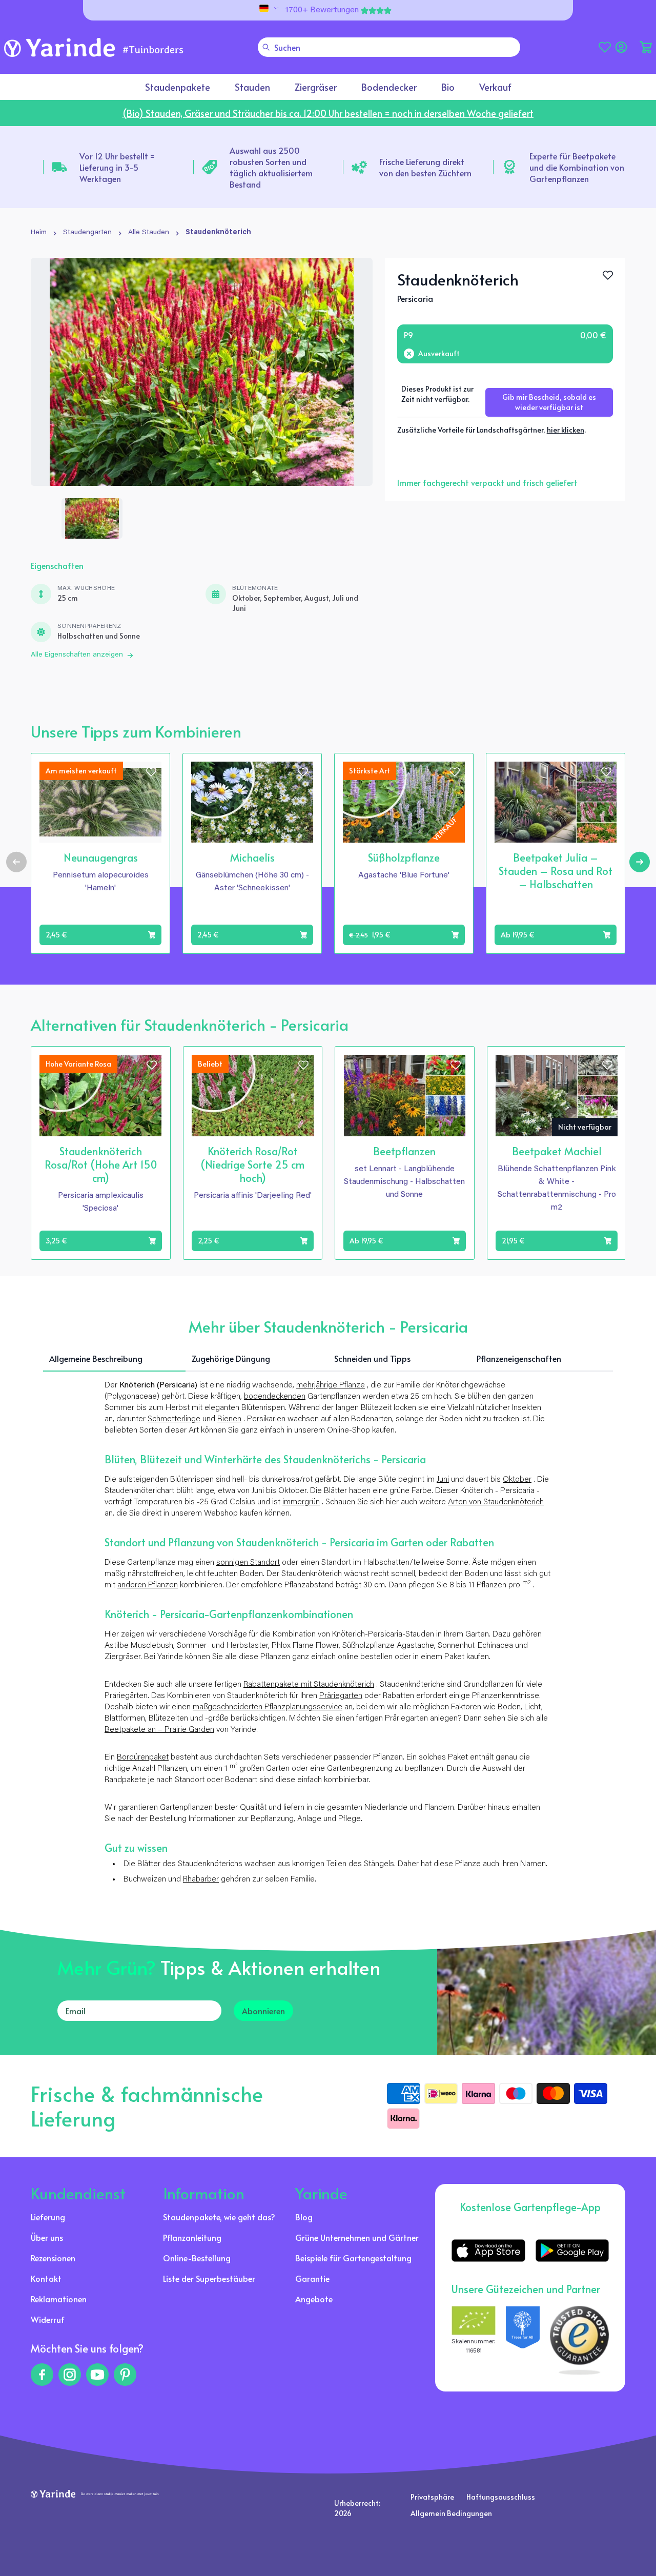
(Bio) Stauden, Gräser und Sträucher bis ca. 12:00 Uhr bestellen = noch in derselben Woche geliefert (328, 113)
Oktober (517, 1480)
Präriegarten (341, 1696)
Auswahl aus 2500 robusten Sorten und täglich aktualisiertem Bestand (271, 167)
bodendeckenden (275, 1397)
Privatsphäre (432, 2497)
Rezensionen (53, 2258)
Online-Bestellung (197, 2258)
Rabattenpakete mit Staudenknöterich (309, 1685)
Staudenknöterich (218, 233)
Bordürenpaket (143, 1757)
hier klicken (566, 430)
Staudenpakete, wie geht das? (219, 2217)
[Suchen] (266, 47)
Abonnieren (263, 2011)
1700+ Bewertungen (322, 10)
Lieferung (48, 2217)
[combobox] (389, 47)
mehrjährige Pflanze (331, 1385)
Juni (443, 1480)
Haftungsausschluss (501, 2497)
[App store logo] (488, 2251)
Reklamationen (59, 2299)
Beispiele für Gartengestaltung (353, 2258)
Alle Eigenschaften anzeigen (77, 655)
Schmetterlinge (174, 1419)
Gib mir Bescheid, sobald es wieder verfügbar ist (549, 402)
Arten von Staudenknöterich (496, 1502)
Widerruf (48, 2319)
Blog (304, 2217)
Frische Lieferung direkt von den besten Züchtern (425, 167)
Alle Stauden (149, 233)
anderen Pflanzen (148, 1585)
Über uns (47, 2237)
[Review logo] (523, 2340)
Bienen (229, 1419)
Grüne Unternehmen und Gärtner (357, 2237)
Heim (39, 233)
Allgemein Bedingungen (451, 2513)
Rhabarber (201, 1879)
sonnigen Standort (248, 1563)
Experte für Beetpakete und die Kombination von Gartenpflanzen (577, 167)
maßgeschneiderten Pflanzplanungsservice (268, 1707)
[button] (646, 47)
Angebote (314, 2299)
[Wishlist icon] (151, 772)
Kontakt (46, 2278)
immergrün (301, 1502)
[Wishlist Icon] (608, 275)
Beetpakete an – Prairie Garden (159, 1730)
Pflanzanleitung (192, 2237)
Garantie (312, 2278)
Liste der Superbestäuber (209, 2278)
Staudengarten (87, 233)
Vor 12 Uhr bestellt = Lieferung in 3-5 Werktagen (117, 167)
